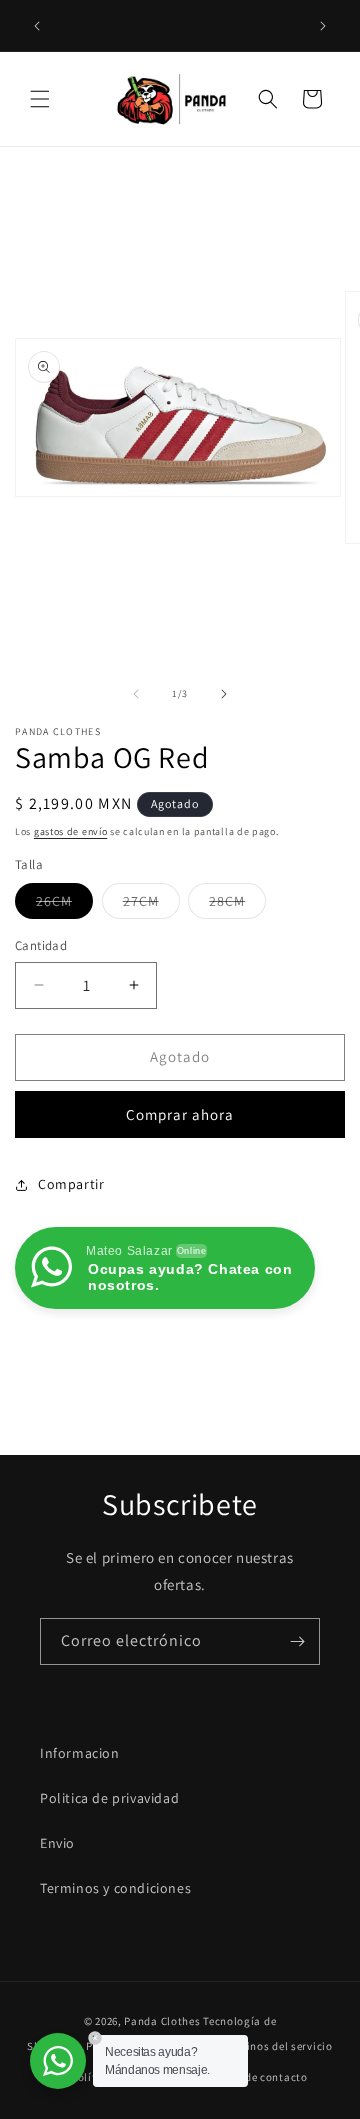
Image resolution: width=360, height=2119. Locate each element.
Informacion (80, 1753)
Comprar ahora (180, 1114)
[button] (40, 99)
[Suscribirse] (297, 1641)
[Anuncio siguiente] (323, 26)
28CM (237, 905)
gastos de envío (71, 831)
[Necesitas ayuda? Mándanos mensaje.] (58, 2061)
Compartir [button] (71, 1184)
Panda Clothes (162, 2021)
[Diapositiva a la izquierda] (136, 694)
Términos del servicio (277, 2046)
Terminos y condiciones (115, 1888)
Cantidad (41, 945)
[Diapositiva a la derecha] (224, 694)
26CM (64, 905)
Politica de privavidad (109, 1798)
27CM (151, 905)
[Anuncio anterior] (37, 26)
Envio (57, 1843)
